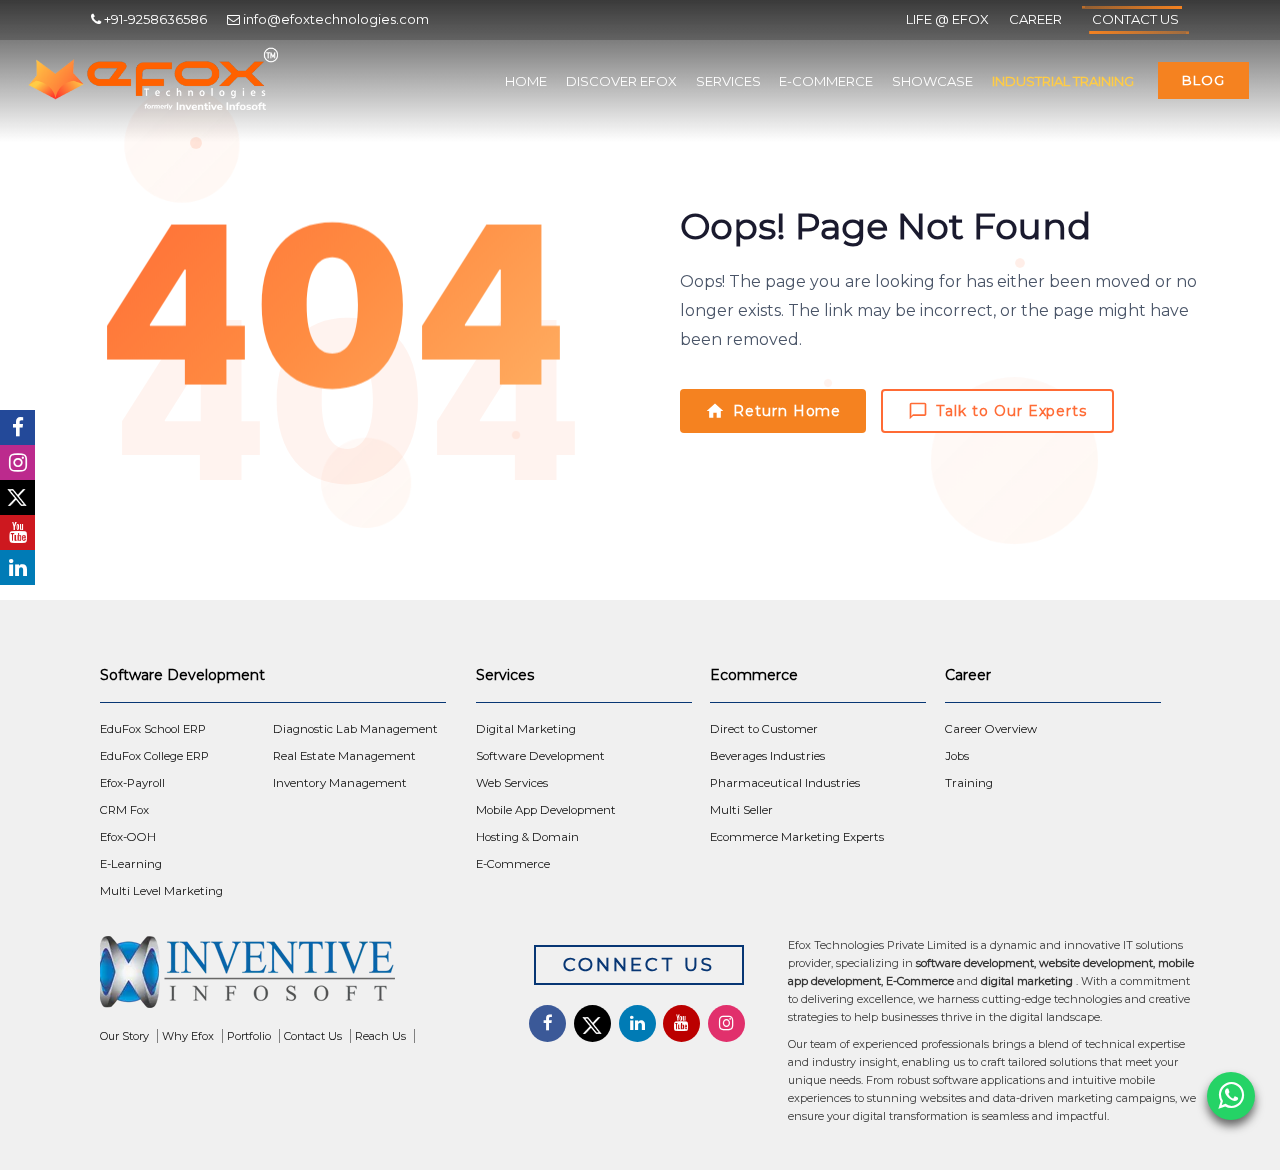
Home (526, 81)
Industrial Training (1063, 81)
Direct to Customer (764, 729)
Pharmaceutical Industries (785, 783)
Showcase (932, 81)
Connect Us (639, 965)
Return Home (787, 411)
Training (969, 783)
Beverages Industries (767, 756)
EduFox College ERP (154, 756)
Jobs (957, 756)
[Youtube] (17, 532)
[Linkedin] (17, 567)
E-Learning (131, 864)
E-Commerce (826, 81)
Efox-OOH (128, 837)
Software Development (540, 756)
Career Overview (991, 729)
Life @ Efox (947, 19)
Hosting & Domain (527, 837)
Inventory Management (340, 783)
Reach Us (380, 1036)
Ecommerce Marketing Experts (797, 837)
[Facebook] (17, 427)
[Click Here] (298, 977)
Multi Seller (741, 810)
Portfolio (249, 1036)
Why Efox (188, 1036)
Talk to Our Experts (1011, 411)
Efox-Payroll (132, 783)
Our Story (124, 1036)
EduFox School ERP (153, 729)
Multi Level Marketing (161, 891)
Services (728, 81)
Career (1035, 19)
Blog (1203, 80)
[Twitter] (17, 497)
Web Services (512, 783)
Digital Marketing (526, 729)
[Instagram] (17, 462)
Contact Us (1135, 19)
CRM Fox (124, 810)
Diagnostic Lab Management (355, 729)
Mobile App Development (546, 810)
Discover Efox (621, 81)
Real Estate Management (344, 756)
